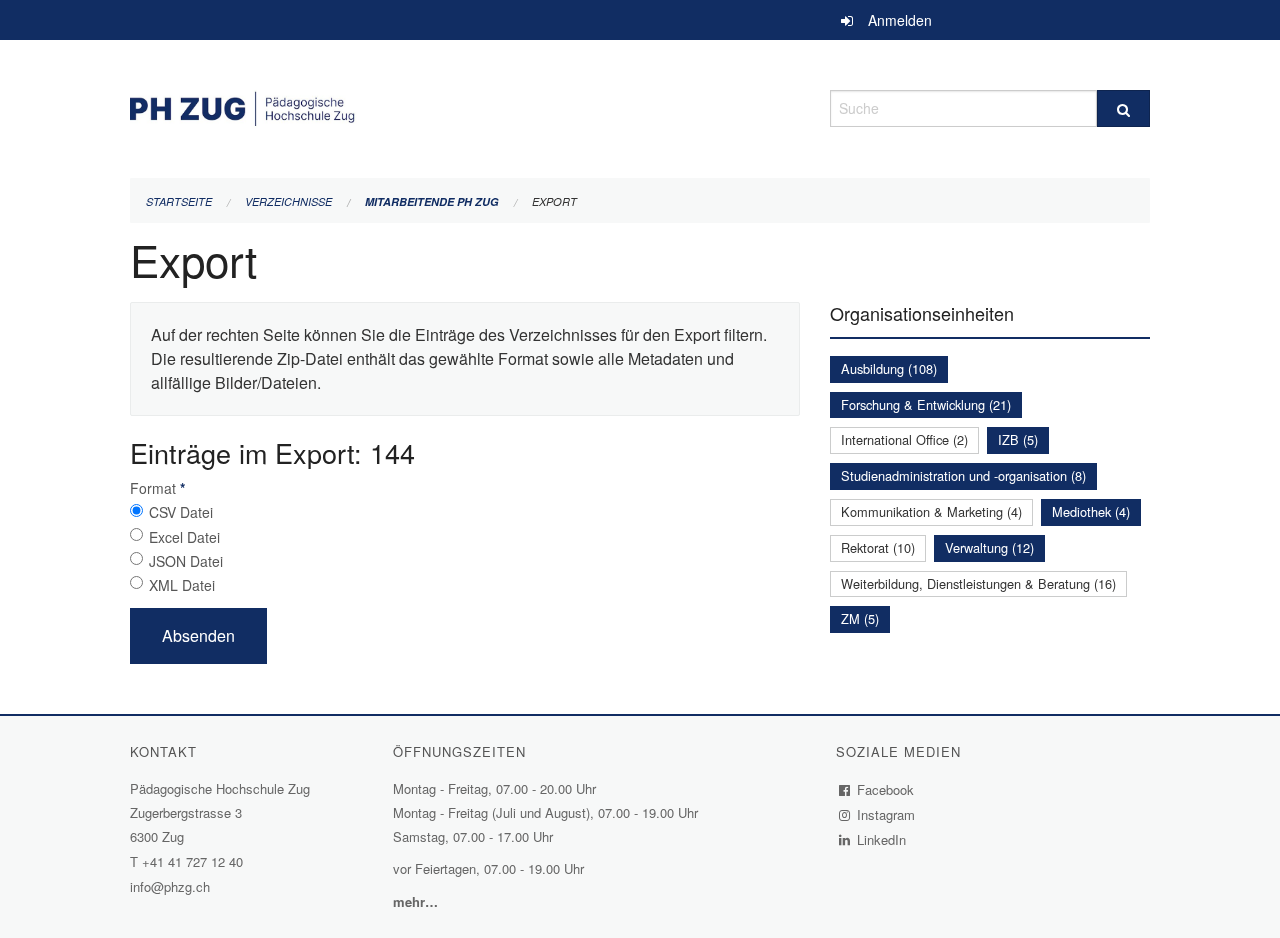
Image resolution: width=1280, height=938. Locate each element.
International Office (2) (904, 439)
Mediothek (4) (1091, 511)
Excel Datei (184, 537)
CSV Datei (181, 512)
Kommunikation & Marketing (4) (931, 511)
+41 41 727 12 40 (192, 861)
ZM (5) (860, 618)
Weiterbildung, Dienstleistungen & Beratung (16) (978, 583)
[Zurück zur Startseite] (465, 105)
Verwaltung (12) (989, 547)
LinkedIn (882, 839)
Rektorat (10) (878, 547)
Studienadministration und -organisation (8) (963, 475)
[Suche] (1123, 108)
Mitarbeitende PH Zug (432, 201)
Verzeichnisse (288, 201)
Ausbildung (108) (889, 368)
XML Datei (182, 585)
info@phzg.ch (170, 886)
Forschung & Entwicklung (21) (926, 404)
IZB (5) (1018, 439)
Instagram (886, 814)
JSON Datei (186, 561)
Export (554, 201)
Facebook (886, 789)
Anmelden (900, 20)
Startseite (179, 201)
